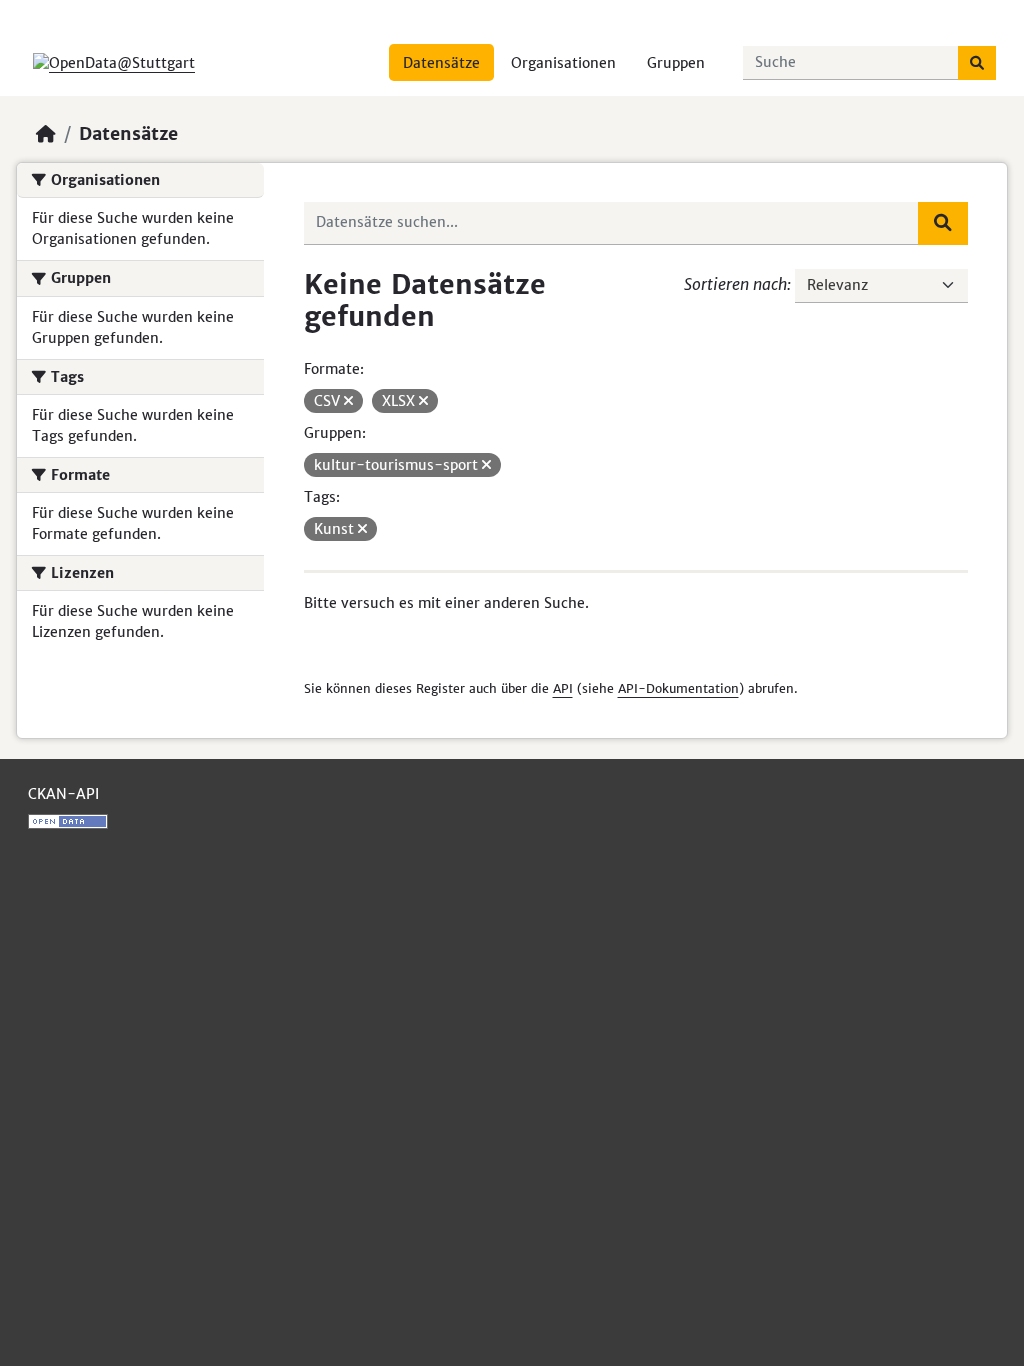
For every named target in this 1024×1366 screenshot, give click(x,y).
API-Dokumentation (678, 688)
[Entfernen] (348, 401)
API (563, 688)
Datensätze (441, 63)
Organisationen (563, 63)
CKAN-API (63, 794)
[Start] (46, 134)
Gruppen (676, 63)
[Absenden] (977, 63)
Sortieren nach (735, 284)
